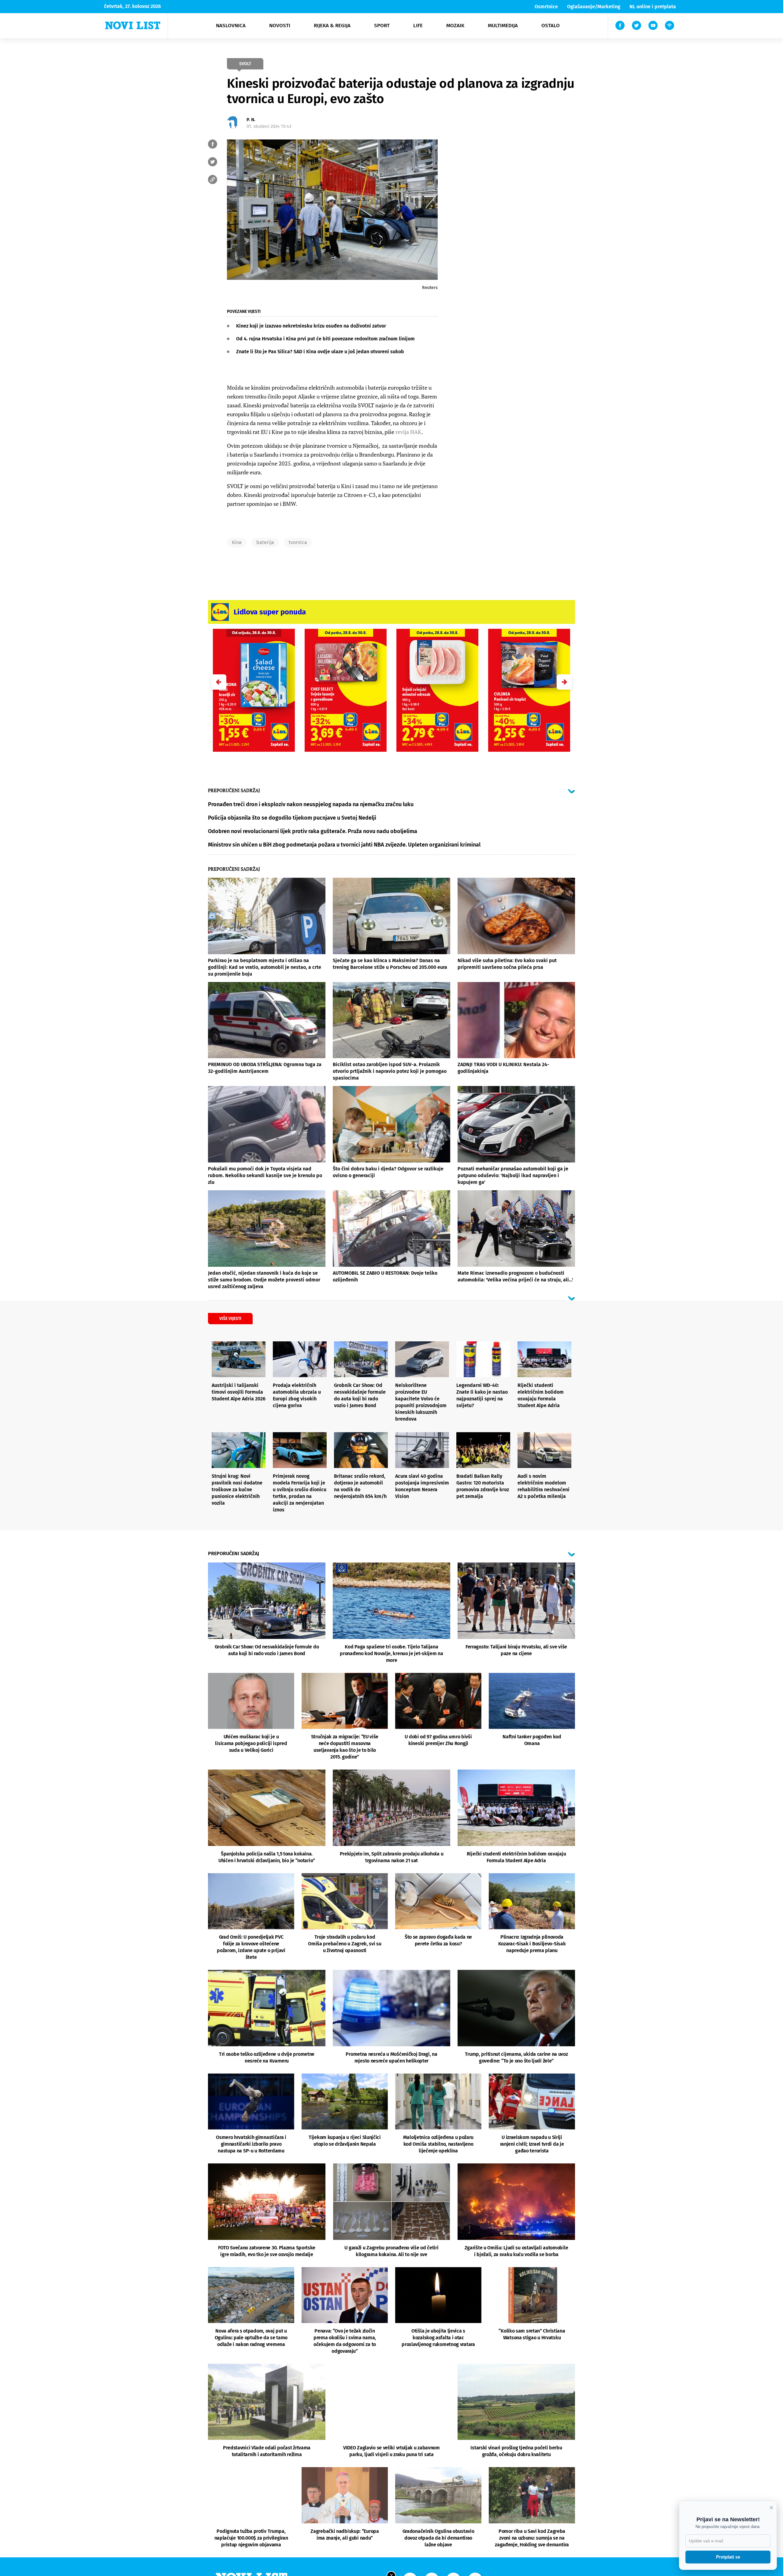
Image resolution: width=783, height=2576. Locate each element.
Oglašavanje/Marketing (594, 7)
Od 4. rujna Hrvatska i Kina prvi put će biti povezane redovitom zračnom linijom (325, 339)
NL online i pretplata (653, 7)
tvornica (298, 542)
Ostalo (551, 26)
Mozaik (455, 26)
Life (418, 26)
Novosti (280, 26)
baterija (265, 542)
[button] (564, 682)
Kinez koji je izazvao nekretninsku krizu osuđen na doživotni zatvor (311, 326)
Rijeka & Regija (332, 26)
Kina (237, 542)
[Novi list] (133, 25)
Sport (382, 26)
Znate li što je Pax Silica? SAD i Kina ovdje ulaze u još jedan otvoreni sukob (320, 352)
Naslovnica (231, 26)
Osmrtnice (546, 7)
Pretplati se (728, 2557)
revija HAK (408, 432)
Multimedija (503, 26)
